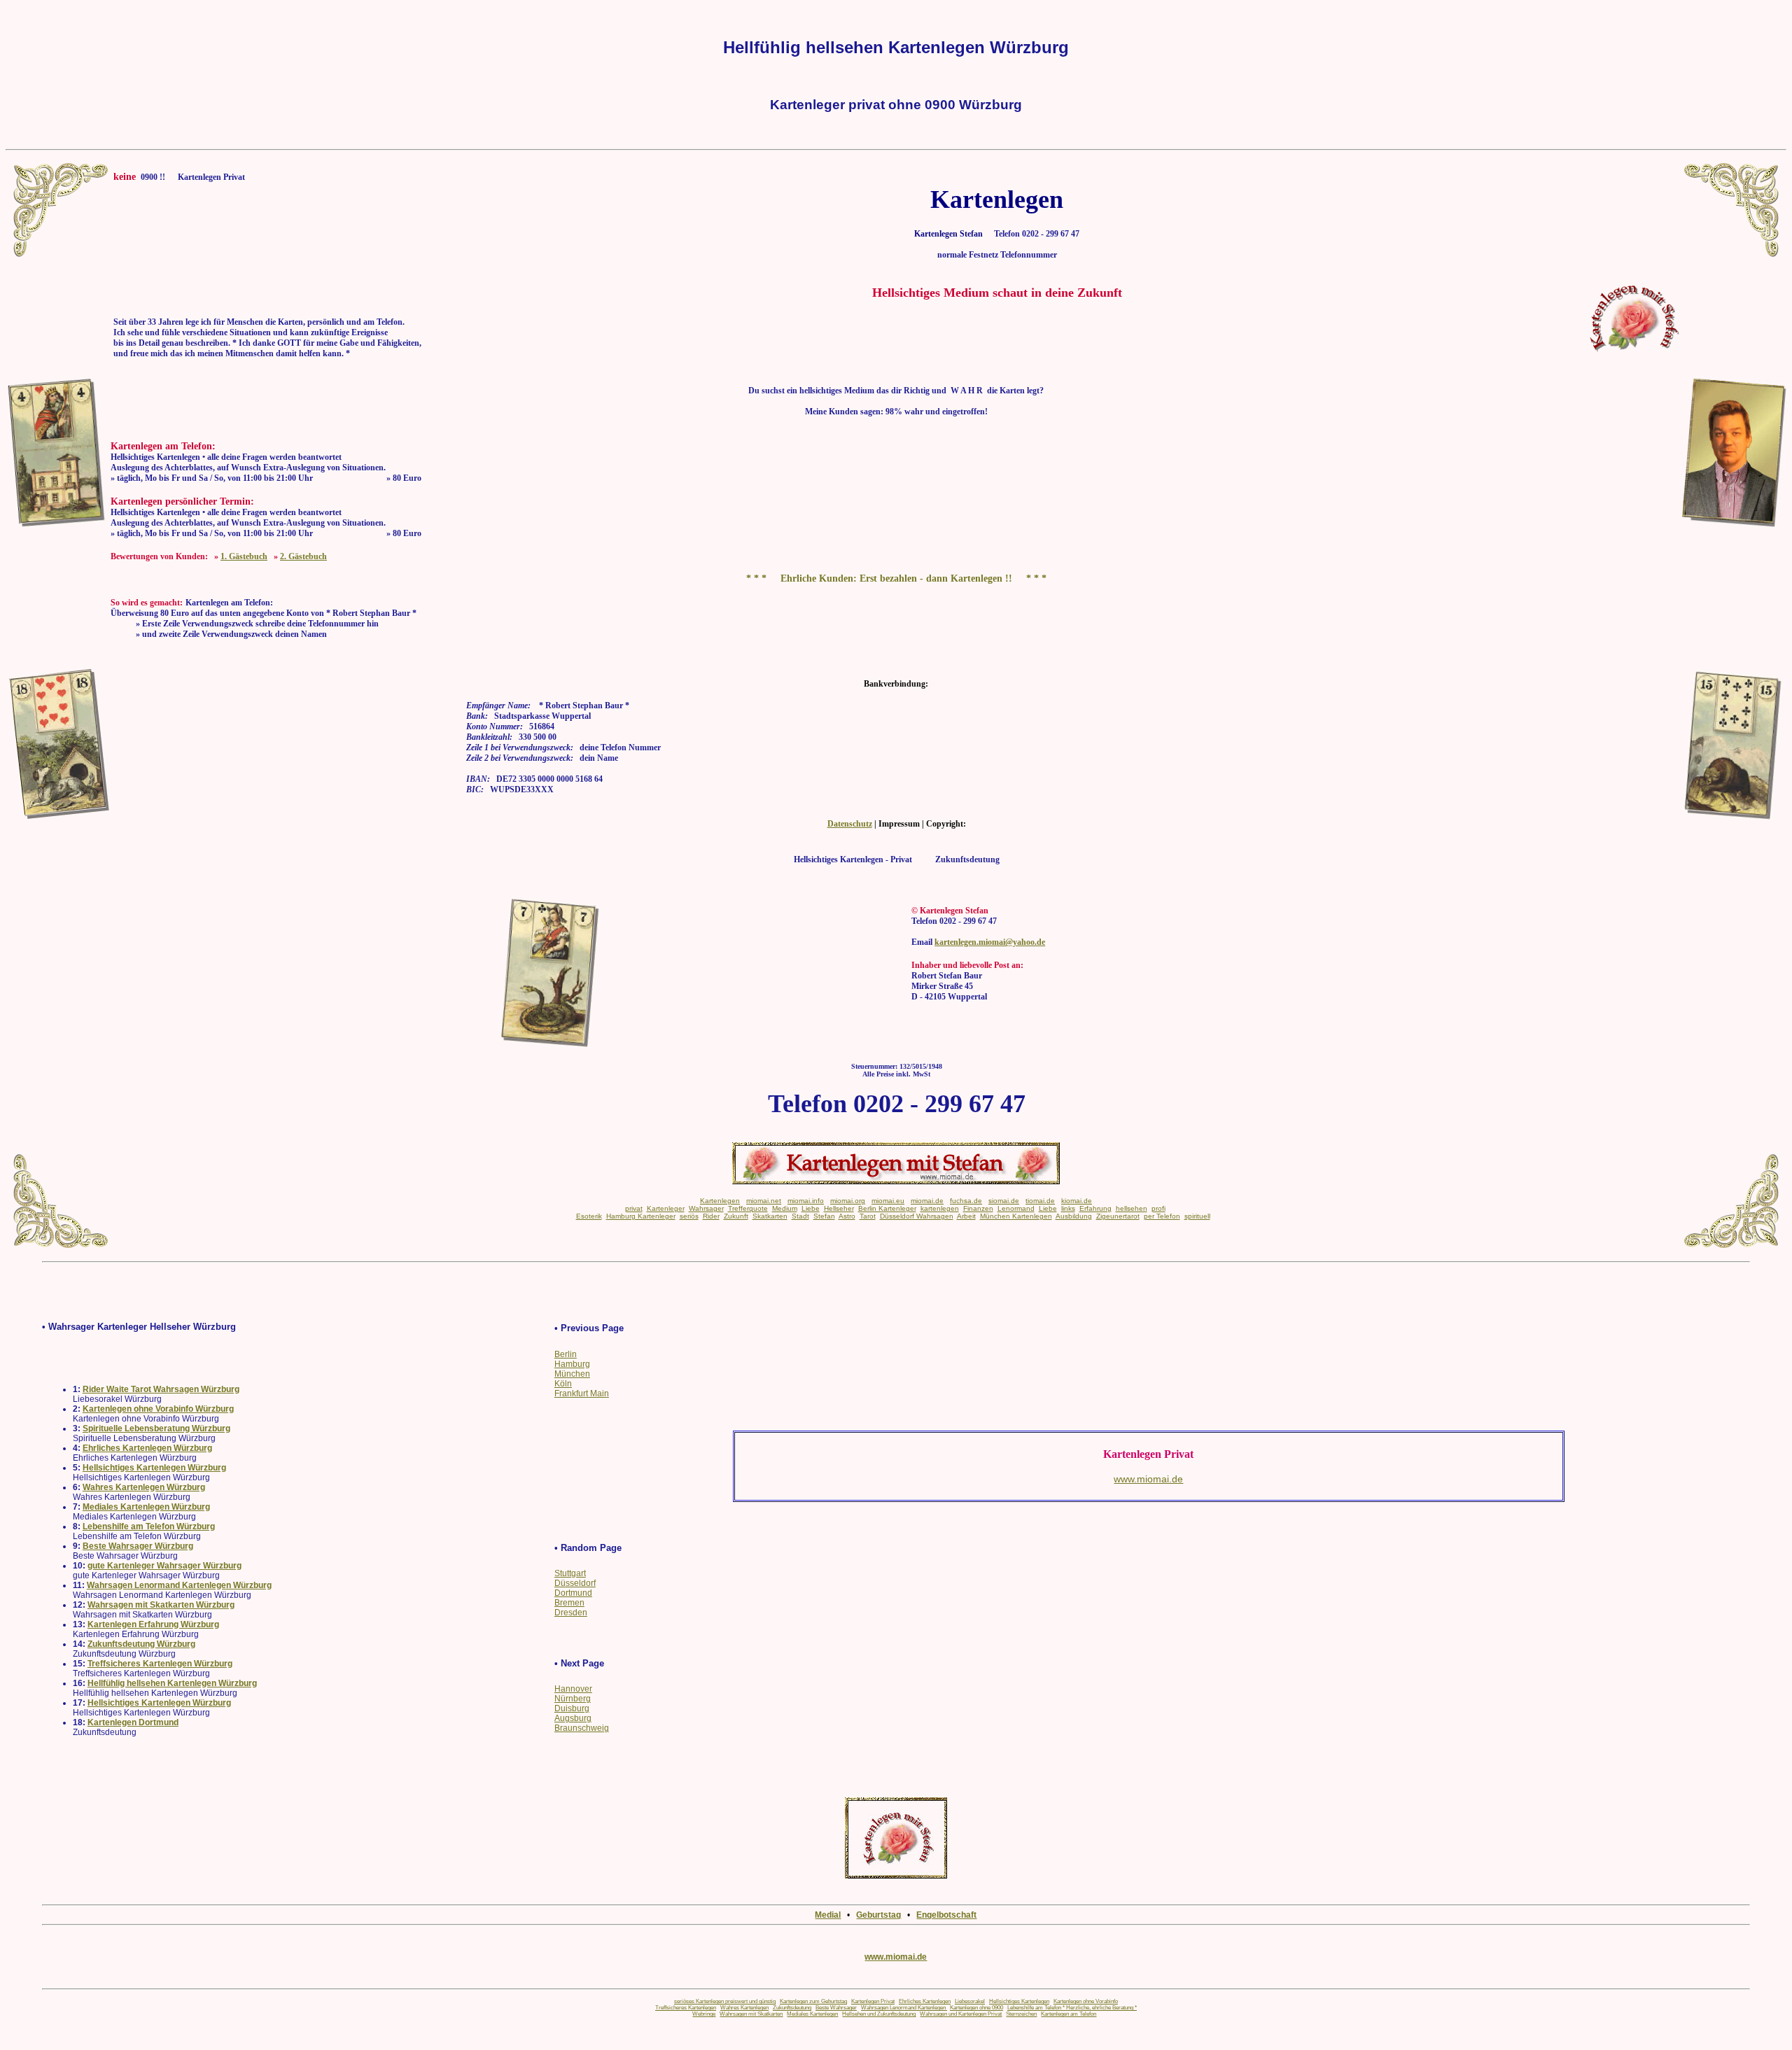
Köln (563, 1384)
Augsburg (573, 1718)
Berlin (566, 1354)
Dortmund (573, 1593)
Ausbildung (1074, 1216)
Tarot (868, 1216)
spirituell (1197, 1216)
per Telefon (1162, 1216)
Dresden (571, 1613)
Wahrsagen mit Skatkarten (751, 2014)
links (1068, 1208)
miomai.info (806, 1201)
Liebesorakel (970, 2001)
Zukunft (736, 1216)
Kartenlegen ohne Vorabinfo (1086, 2001)
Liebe (811, 1208)
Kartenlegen (720, 1201)
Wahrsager (706, 1208)
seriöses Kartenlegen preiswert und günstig (725, 2001)
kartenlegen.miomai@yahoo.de (990, 942)
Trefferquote (748, 1208)
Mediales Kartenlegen (812, 2014)
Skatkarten (770, 1216)
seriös (689, 1216)
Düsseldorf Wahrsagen (917, 1216)
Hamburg (572, 1364)
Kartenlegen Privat (873, 2001)
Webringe (704, 2014)
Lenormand (1016, 1208)
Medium (785, 1208)
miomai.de (927, 1201)
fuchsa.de (966, 1201)
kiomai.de (1077, 1201)
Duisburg (572, 1708)
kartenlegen (940, 1208)
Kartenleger (666, 1208)
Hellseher (839, 1208)
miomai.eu (888, 1201)
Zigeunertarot (1118, 1216)
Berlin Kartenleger (887, 1208)
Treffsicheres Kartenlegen (686, 2008)
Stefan (824, 1216)
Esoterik (589, 1216)
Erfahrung (1095, 1208)
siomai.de (1004, 1201)
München (572, 1374)
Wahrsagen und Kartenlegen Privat (961, 2014)
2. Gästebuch (303, 556)
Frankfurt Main (582, 1393)
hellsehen (1132, 1208)
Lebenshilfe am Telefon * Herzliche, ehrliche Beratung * (1072, 2008)
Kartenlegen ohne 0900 (976, 2008)
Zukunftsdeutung (792, 2008)
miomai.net (764, 1201)
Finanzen (978, 1208)
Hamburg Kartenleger (641, 1216)
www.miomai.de (896, 1957)
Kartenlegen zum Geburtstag (813, 2001)
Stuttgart (570, 1573)
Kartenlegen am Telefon (1069, 2014)
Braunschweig (582, 1728)
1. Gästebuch (244, 556)
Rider (711, 1216)
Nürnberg (573, 1699)
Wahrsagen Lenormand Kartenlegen (904, 2008)
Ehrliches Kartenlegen (925, 2001)
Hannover (573, 1689)
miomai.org (848, 1201)
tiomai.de (1040, 1201)
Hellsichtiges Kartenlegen (1019, 2001)
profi (1158, 1208)
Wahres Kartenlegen (744, 2008)
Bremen (569, 1603)
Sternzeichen (1021, 2014)
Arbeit (966, 1216)
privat (634, 1208)
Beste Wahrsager (836, 2008)
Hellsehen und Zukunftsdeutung (879, 2014)
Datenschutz (850, 824)
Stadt (800, 1216)
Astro (847, 1216)
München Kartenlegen (1016, 1216)
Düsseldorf (575, 1583)
